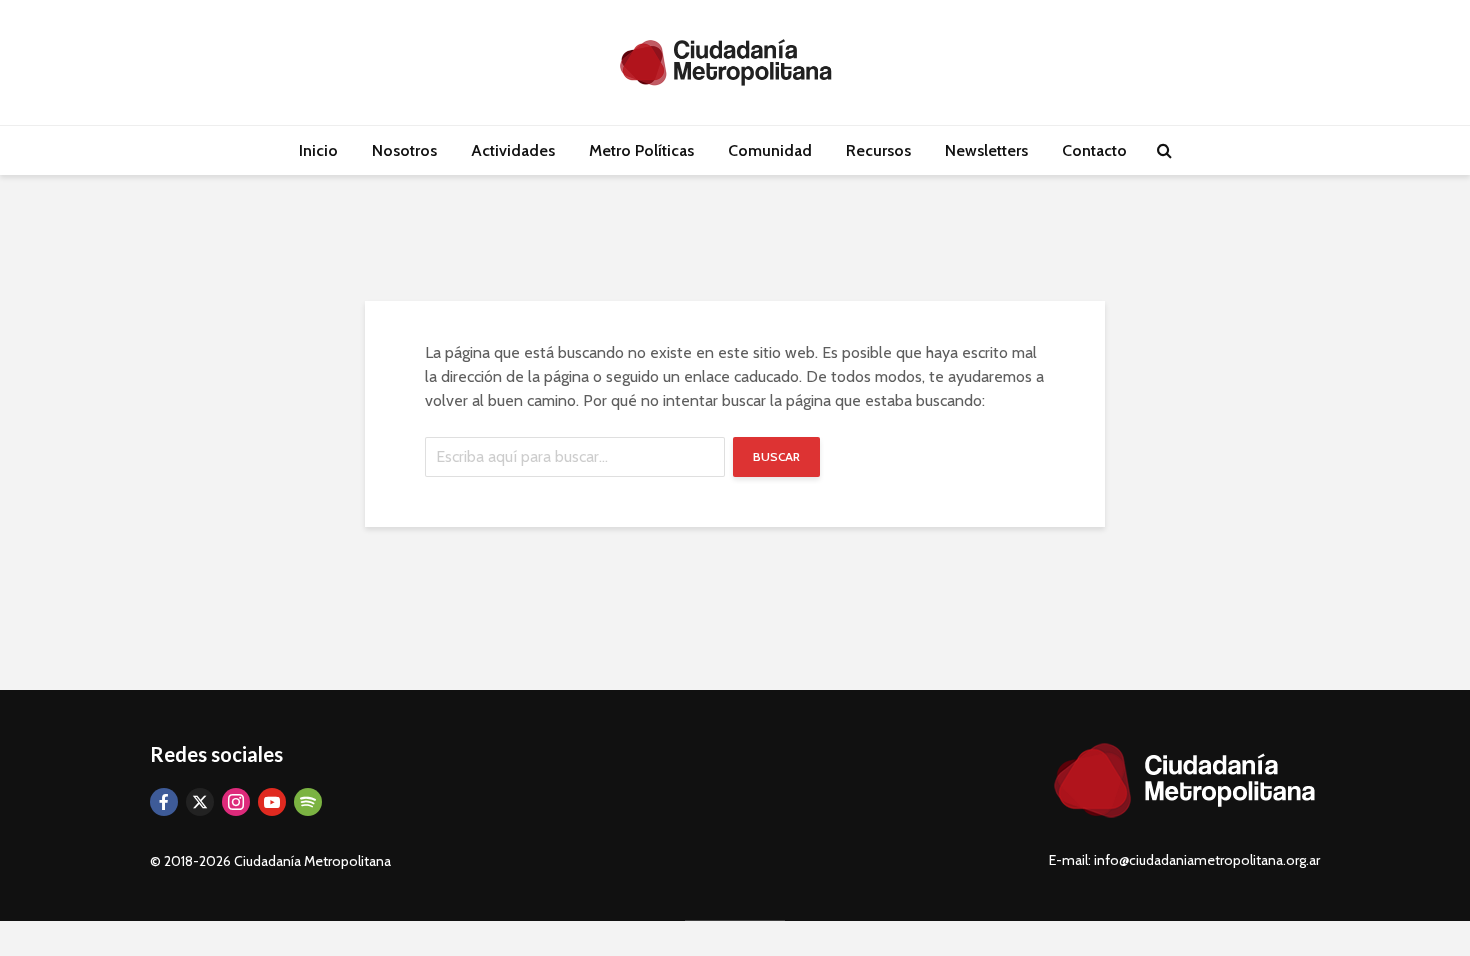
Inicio (318, 150)
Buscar (776, 456)
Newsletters (986, 150)
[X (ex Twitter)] (200, 802)
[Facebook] (164, 802)
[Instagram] (236, 802)
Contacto (1094, 150)
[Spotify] (308, 802)
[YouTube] (272, 802)
